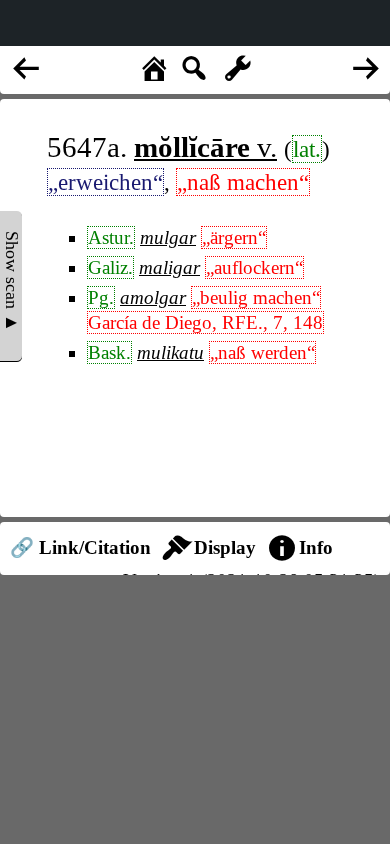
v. (205, 147)
